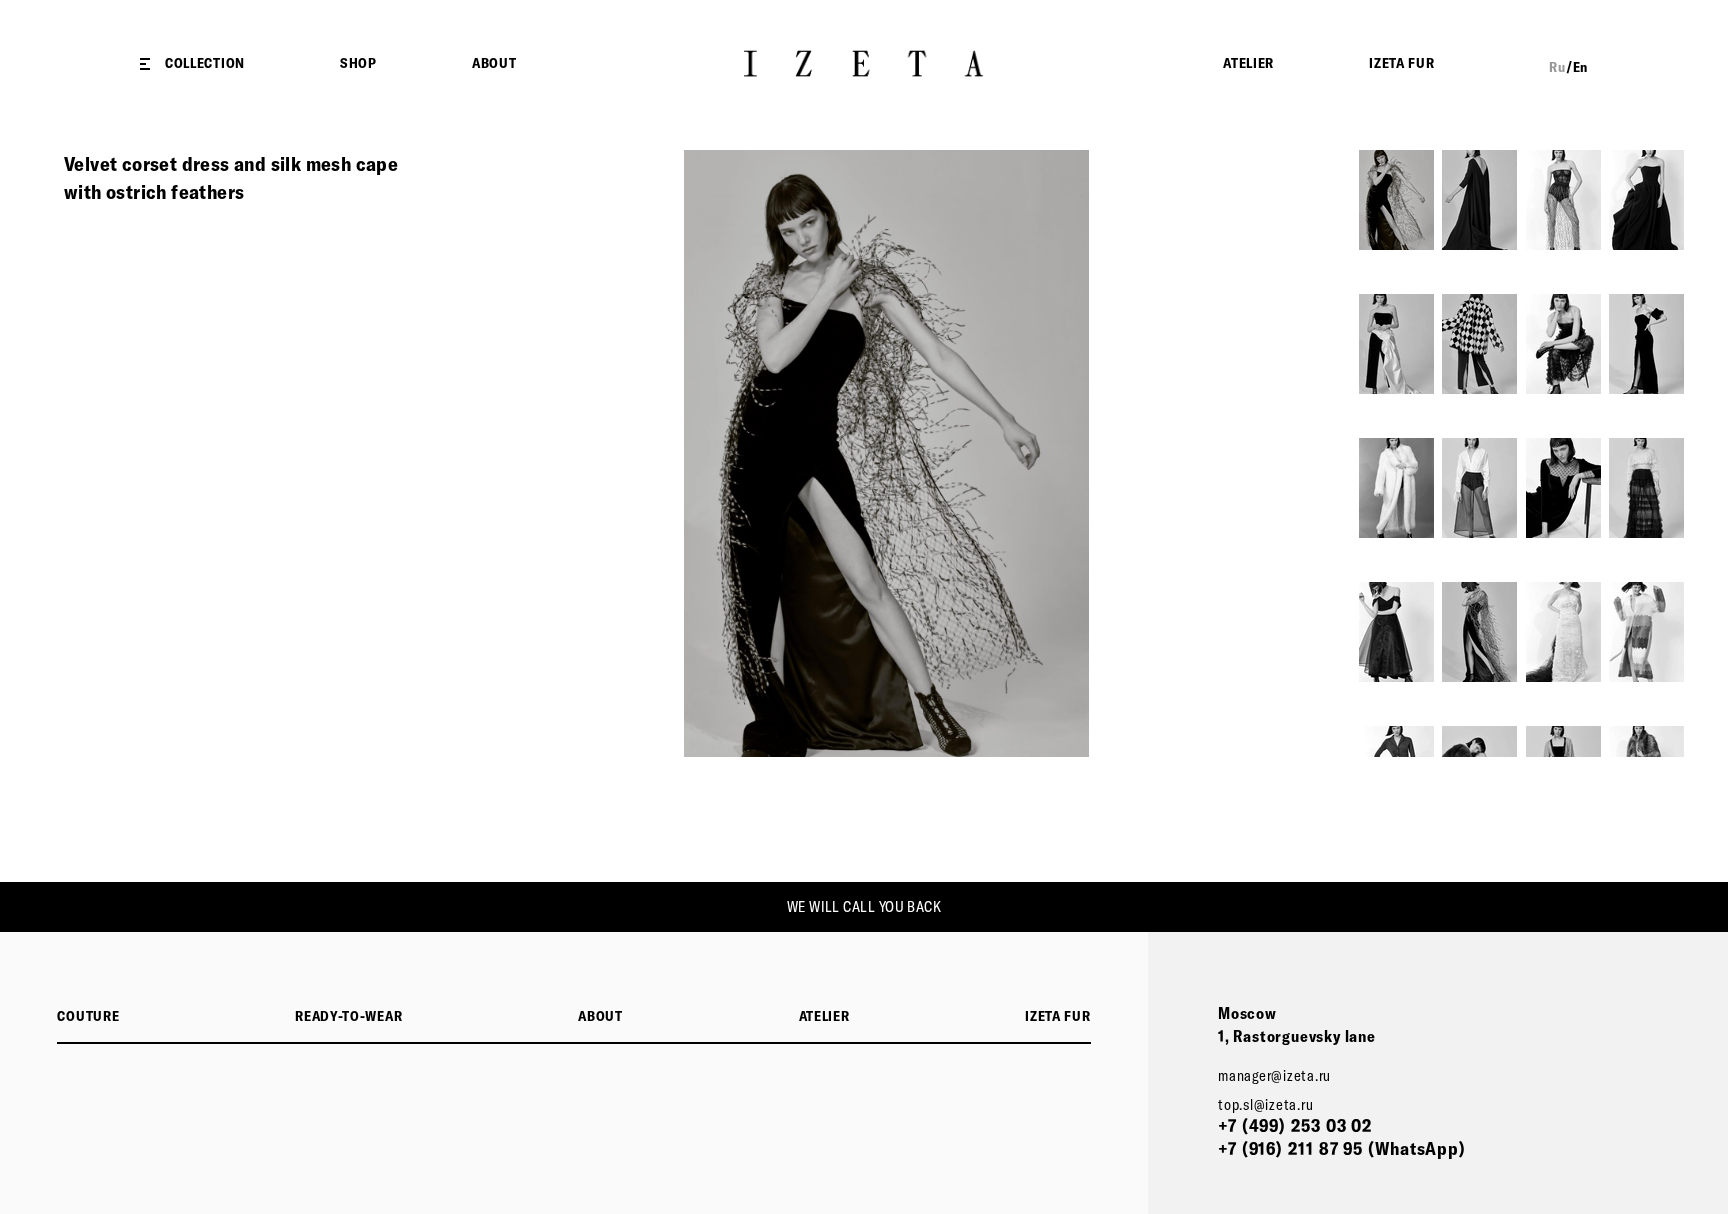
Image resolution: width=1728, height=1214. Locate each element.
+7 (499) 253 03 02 (1295, 1125)
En (1580, 67)
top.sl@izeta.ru (1265, 1104)
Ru (1557, 67)
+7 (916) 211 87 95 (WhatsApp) (1342, 1148)
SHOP (358, 63)
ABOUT (494, 63)
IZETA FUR (1401, 63)
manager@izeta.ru (1274, 1075)
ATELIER (1248, 63)
